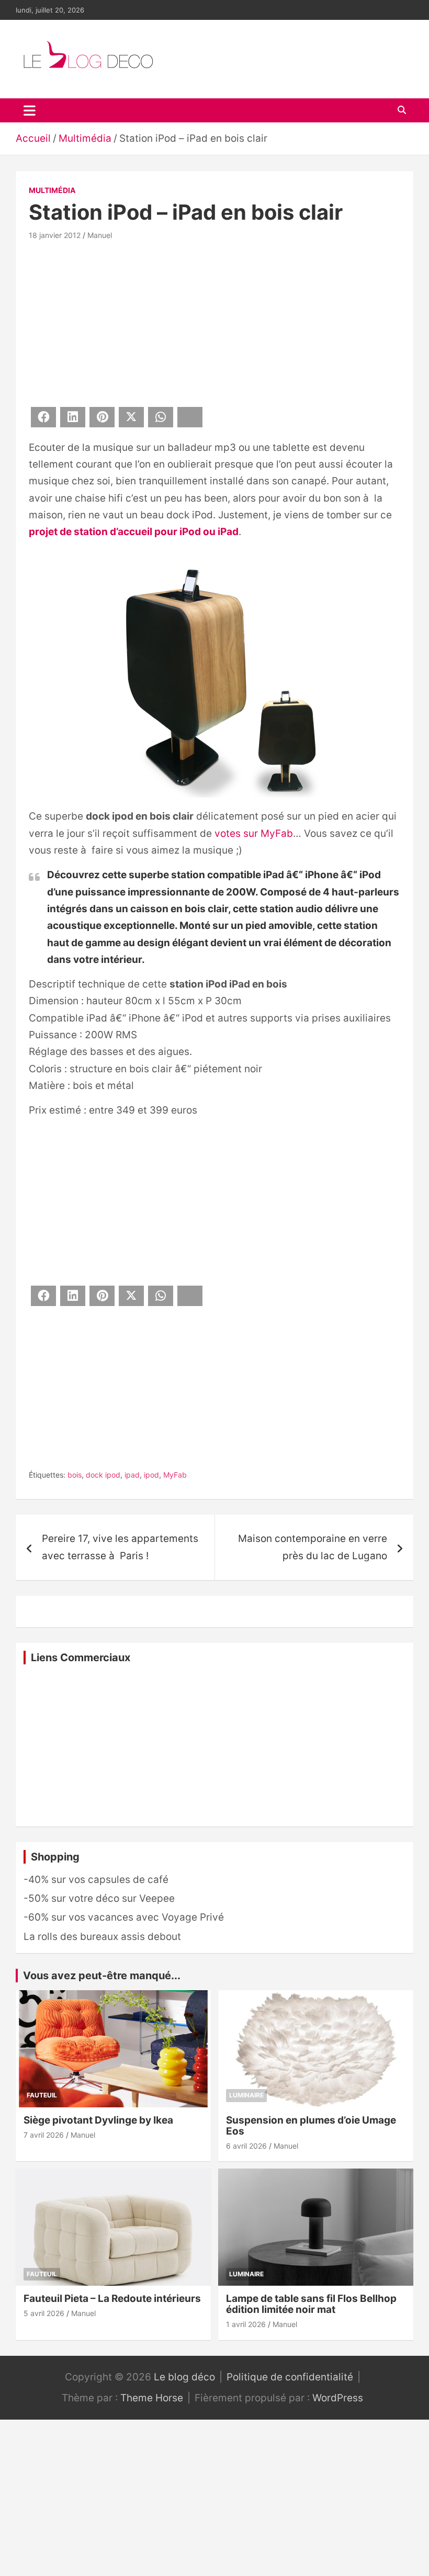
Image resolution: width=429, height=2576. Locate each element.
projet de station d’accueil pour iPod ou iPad (134, 532)
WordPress (338, 2398)
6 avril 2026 (246, 2146)
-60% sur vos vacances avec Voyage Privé (124, 1917)
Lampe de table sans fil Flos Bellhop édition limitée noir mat (311, 2304)
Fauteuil (42, 2095)
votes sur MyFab (254, 833)
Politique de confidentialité (290, 2377)
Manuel (100, 235)
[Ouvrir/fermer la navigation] (30, 110)
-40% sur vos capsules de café (96, 1880)
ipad (132, 1475)
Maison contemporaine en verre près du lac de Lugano (313, 1547)
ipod (151, 1475)
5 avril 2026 (44, 2313)
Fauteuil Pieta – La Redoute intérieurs (112, 2299)
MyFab (175, 1475)
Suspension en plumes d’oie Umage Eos (311, 2126)
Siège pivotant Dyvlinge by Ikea (98, 2120)
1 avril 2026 (246, 2324)
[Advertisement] (214, 322)
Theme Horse (152, 2398)
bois (75, 1475)
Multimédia (52, 190)
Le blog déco (184, 2377)
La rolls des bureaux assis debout (102, 1937)
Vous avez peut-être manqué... (102, 1976)
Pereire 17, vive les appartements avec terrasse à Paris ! (120, 1547)
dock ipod (103, 1475)
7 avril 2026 (44, 2135)
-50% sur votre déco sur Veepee (99, 1898)
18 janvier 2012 (55, 235)
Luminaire (246, 2095)
